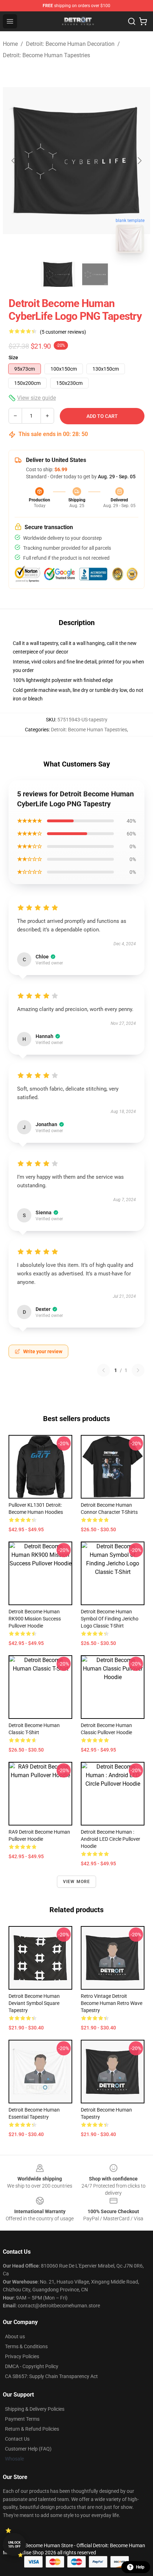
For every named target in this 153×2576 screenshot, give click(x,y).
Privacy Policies (22, 2356)
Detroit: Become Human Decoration (70, 44)
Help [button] (140, 2567)
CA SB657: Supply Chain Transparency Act (51, 2376)
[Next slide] (139, 161)
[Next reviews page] (138, 1370)
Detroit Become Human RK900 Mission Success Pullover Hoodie (35, 1619)
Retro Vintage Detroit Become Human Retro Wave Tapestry (112, 2003)
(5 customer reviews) (63, 332)
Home (10, 44)
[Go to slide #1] (58, 274)
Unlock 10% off (14, 2545)
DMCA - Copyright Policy (32, 2366)
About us (15, 2336)
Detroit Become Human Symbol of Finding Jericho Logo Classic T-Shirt (110, 1619)
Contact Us (17, 2439)
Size (13, 357)
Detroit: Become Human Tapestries (46, 55)
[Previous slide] (14, 161)
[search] (132, 21)
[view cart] (143, 21)
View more (77, 1882)
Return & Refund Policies (32, 2429)
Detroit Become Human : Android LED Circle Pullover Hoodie (110, 1839)
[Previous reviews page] (104, 1370)
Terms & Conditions (26, 2346)
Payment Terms (22, 2419)
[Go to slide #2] (95, 274)
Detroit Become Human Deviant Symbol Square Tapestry (34, 2003)
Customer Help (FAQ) (28, 2449)
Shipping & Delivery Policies (35, 2409)
